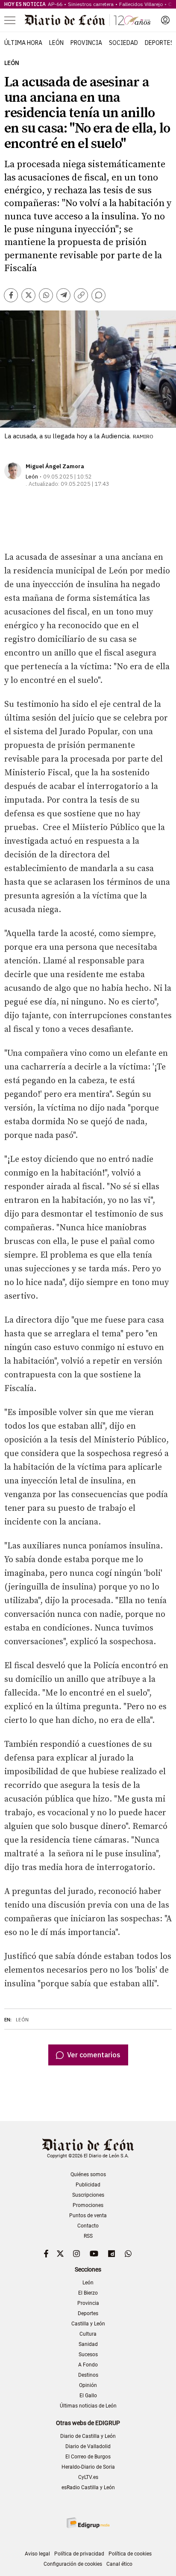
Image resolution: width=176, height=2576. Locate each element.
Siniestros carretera (91, 4)
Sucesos (88, 2354)
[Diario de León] (88, 20)
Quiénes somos (88, 2174)
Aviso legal (37, 2554)
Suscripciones (88, 2195)
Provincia (86, 43)
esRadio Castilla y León (88, 2487)
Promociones (88, 2205)
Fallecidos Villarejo (141, 4)
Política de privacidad (79, 2554)
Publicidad (88, 2185)
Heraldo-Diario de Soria (88, 2467)
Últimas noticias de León (88, 2406)
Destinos (88, 2375)
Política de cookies (130, 2554)
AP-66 (55, 4)
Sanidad (88, 2344)
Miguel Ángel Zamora (55, 466)
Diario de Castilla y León (88, 2436)
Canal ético (119, 2564)
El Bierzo (88, 2293)
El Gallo (88, 2396)
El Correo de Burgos (88, 2457)
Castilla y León (88, 2324)
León (56, 43)
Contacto (88, 2226)
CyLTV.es (88, 2477)
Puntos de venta (88, 2216)
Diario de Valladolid (88, 2446)
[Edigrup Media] (88, 2523)
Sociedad (123, 43)
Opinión (88, 2385)
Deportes (159, 43)
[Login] (165, 20)
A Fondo (88, 2365)
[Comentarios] (98, 295)
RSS (88, 2236)
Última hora (23, 43)
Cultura (88, 2334)
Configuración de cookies (73, 2564)
